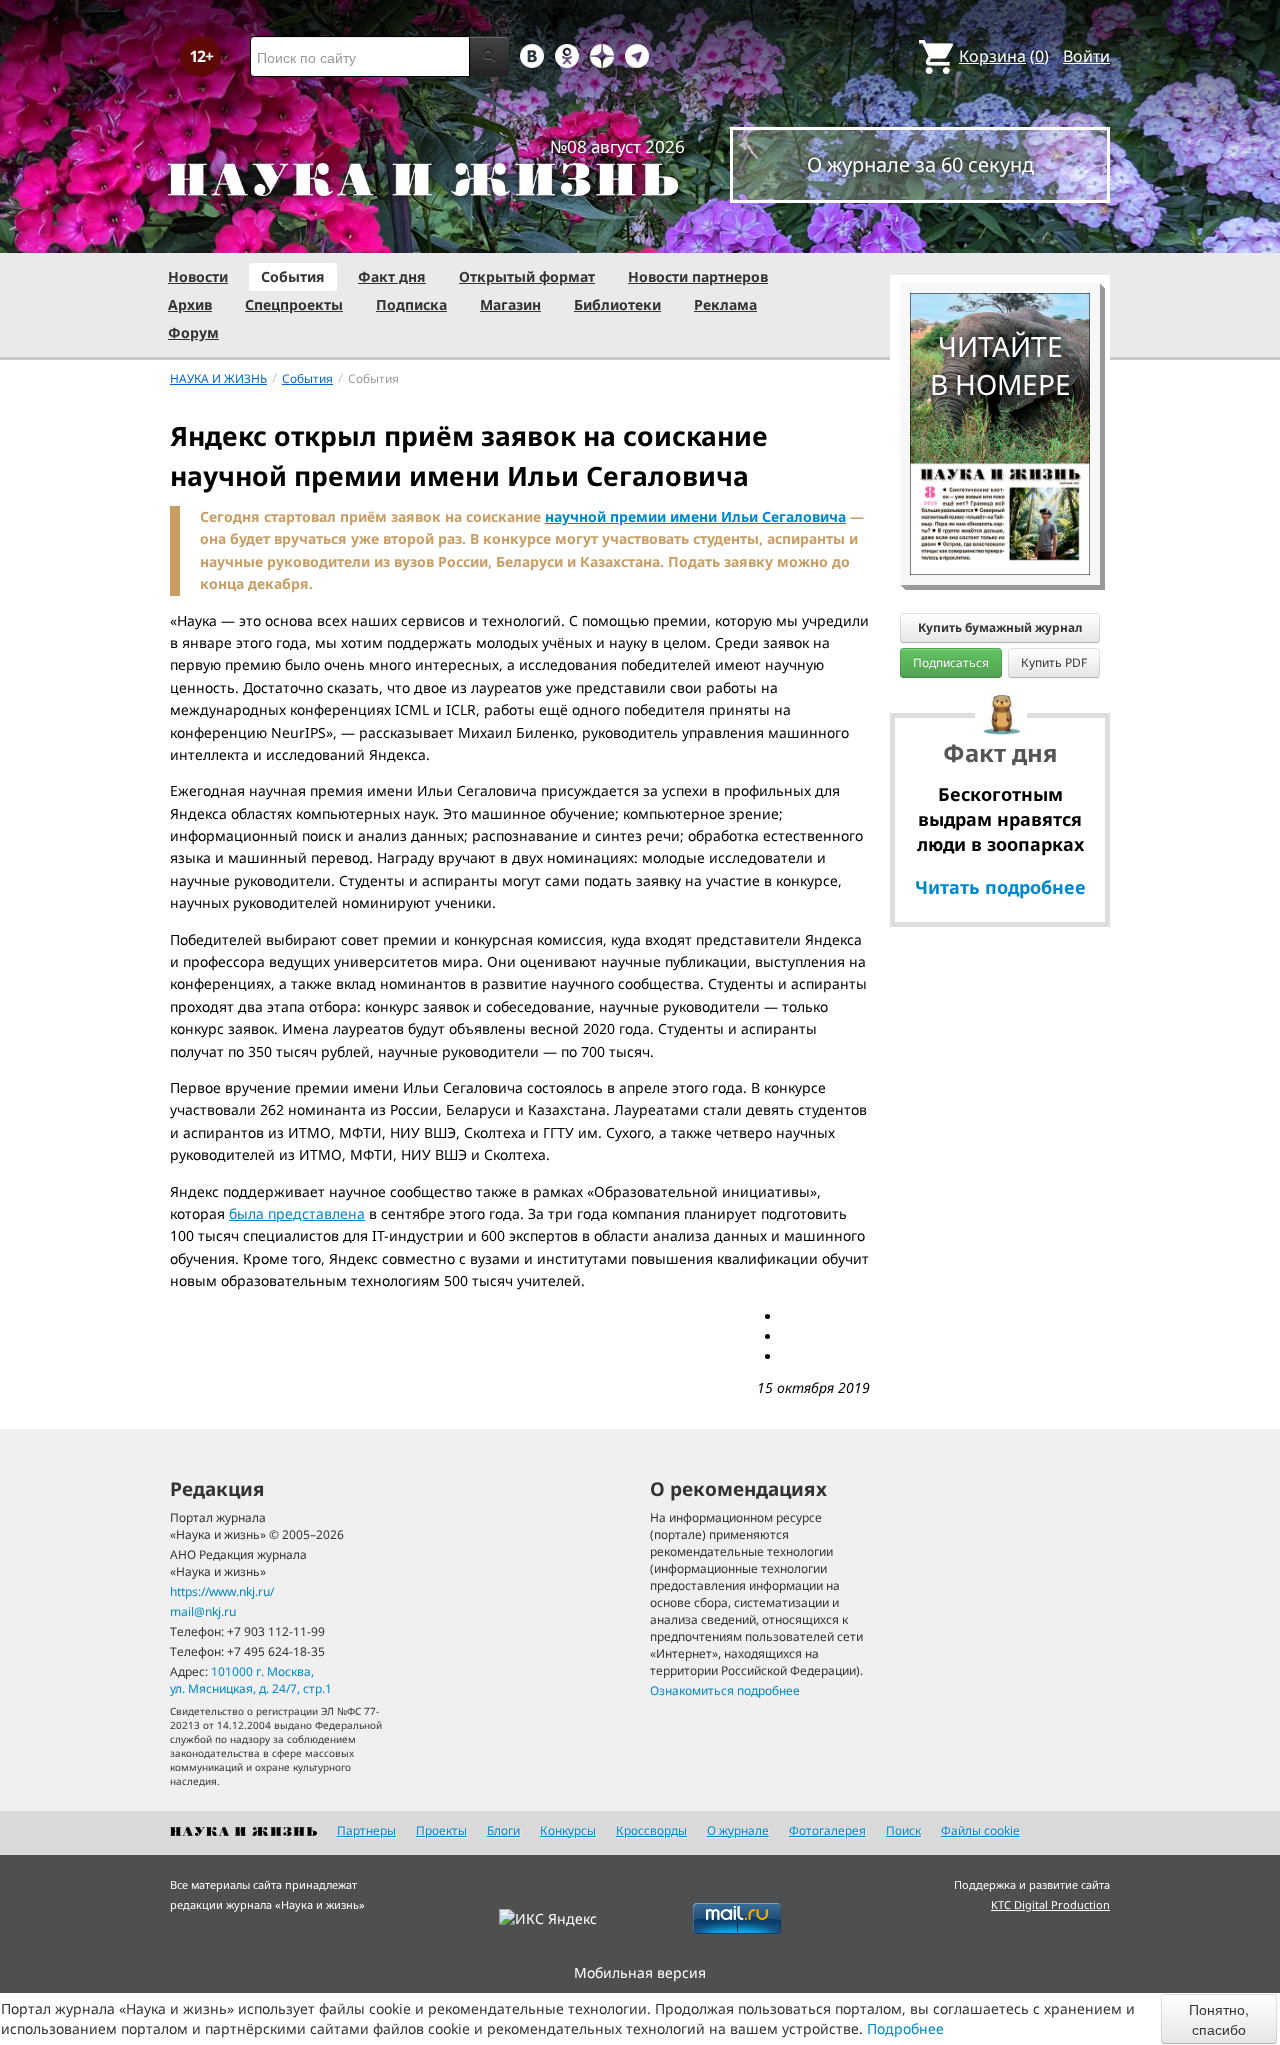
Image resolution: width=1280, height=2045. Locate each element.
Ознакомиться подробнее (725, 1690)
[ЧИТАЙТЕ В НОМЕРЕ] (1000, 235)
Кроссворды (651, 1830)
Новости (198, 276)
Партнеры (366, 1830)
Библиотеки (617, 304)
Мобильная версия (640, 1972)
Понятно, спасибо (1219, 2019)
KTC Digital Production (1050, 1904)
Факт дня (392, 276)
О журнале (738, 1830)
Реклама (725, 304)
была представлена (297, 1213)
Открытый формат (527, 276)
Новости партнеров (698, 276)
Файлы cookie (980, 1830)
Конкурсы (568, 1830)
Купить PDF (1054, 662)
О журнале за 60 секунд (920, 164)
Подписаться (951, 662)
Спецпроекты (294, 304)
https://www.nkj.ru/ (222, 1591)
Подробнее (905, 2028)
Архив (190, 304)
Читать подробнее (1000, 887)
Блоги (503, 1830)
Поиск (903, 1830)
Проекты (441, 1830)
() (1004, 56)
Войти (1086, 56)
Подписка (411, 304)
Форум (193, 332)
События (293, 276)
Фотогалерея (827, 1830)
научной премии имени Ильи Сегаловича (695, 516)
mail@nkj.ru (203, 1611)
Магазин (510, 304)
